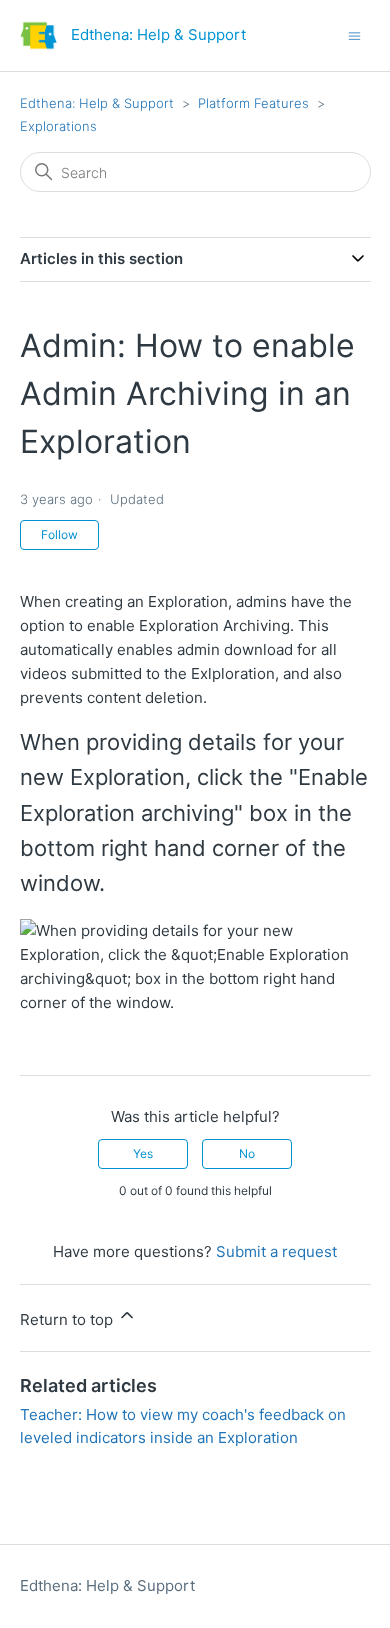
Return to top (68, 1319)
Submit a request (276, 1251)
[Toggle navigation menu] (354, 34)
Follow (59, 534)
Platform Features (253, 103)
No (247, 1153)
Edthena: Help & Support (97, 103)
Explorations (58, 126)
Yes (143, 1153)
